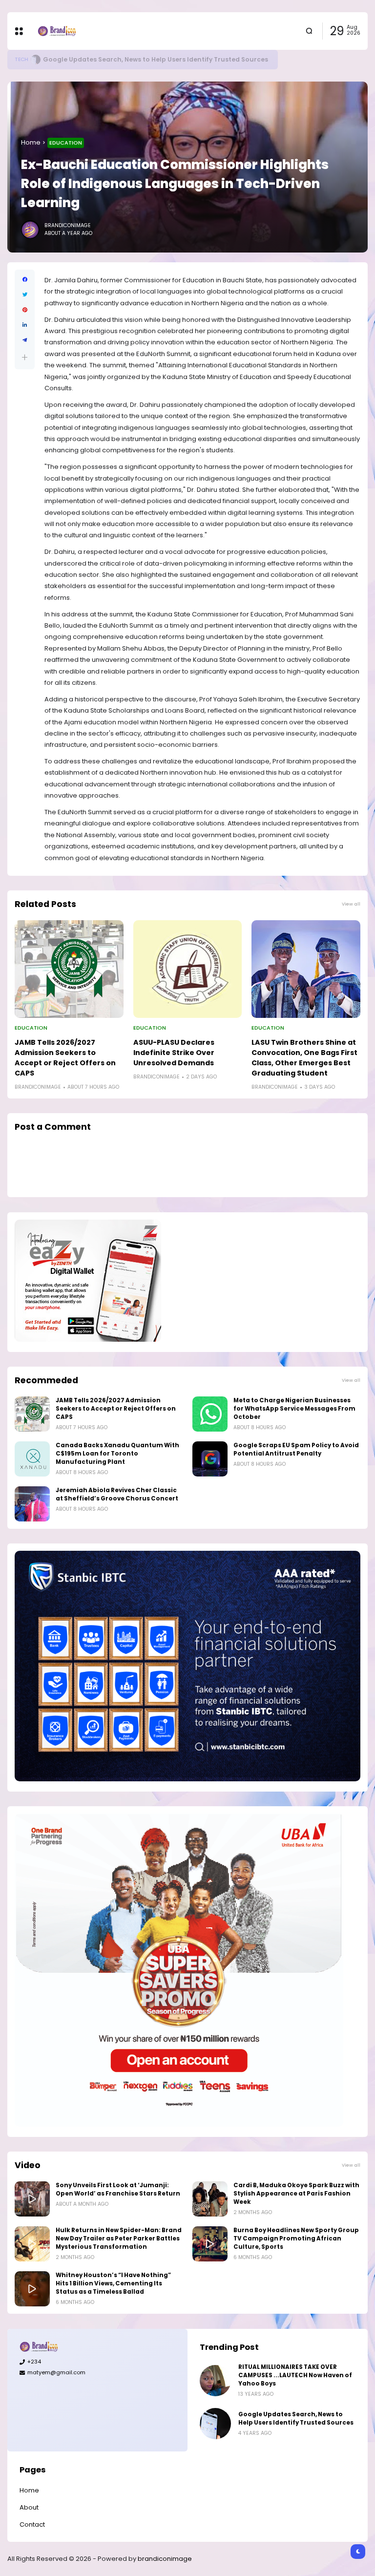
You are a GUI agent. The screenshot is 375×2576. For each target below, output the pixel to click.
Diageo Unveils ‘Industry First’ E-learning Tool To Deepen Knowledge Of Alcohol (177, 59)
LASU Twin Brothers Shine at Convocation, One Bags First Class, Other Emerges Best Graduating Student (304, 1058)
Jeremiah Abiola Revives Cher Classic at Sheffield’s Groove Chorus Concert (117, 1494)
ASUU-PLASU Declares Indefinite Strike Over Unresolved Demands (174, 1053)
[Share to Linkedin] (25, 325)
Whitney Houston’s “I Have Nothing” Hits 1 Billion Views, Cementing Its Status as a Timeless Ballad (113, 2283)
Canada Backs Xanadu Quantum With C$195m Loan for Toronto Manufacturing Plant (117, 1454)
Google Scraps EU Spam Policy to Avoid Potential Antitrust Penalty (296, 1449)
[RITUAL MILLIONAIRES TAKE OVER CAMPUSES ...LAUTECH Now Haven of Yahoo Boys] (215, 2381)
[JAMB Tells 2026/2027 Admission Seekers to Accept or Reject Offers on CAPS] (69, 969)
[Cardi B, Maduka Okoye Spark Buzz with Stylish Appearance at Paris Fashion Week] (210, 2199)
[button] (25, 357)
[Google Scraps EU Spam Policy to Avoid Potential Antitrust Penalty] (210, 1459)
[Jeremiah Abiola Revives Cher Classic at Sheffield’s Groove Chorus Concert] (32, 1504)
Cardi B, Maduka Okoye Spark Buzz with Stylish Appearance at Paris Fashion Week (296, 2194)
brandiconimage (165, 2559)
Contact (32, 2524)
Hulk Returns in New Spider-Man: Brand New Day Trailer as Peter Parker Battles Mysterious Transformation (119, 2238)
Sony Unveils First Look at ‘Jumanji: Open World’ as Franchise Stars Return (118, 2189)
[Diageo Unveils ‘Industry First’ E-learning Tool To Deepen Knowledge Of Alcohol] (40, 60)
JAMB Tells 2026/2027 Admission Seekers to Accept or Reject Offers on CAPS (65, 1058)
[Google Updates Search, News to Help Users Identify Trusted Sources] (215, 2424)
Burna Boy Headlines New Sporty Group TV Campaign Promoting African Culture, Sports (296, 2238)
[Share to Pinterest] (25, 310)
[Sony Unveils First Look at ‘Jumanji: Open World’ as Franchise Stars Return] (32, 2199)
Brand (24, 59)
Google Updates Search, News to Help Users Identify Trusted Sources (296, 2418)
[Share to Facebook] (25, 280)
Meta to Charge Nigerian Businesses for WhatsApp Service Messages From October (294, 1409)
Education (66, 143)
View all (351, 904)
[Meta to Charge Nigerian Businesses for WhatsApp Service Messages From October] (210, 1414)
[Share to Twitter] (25, 295)
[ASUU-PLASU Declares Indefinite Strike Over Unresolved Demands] (188, 969)
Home (31, 142)
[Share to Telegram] (25, 340)
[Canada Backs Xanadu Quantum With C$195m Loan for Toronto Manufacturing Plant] (32, 1459)
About (29, 2507)
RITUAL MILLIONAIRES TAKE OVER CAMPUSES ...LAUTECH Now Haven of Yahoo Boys (295, 2375)
